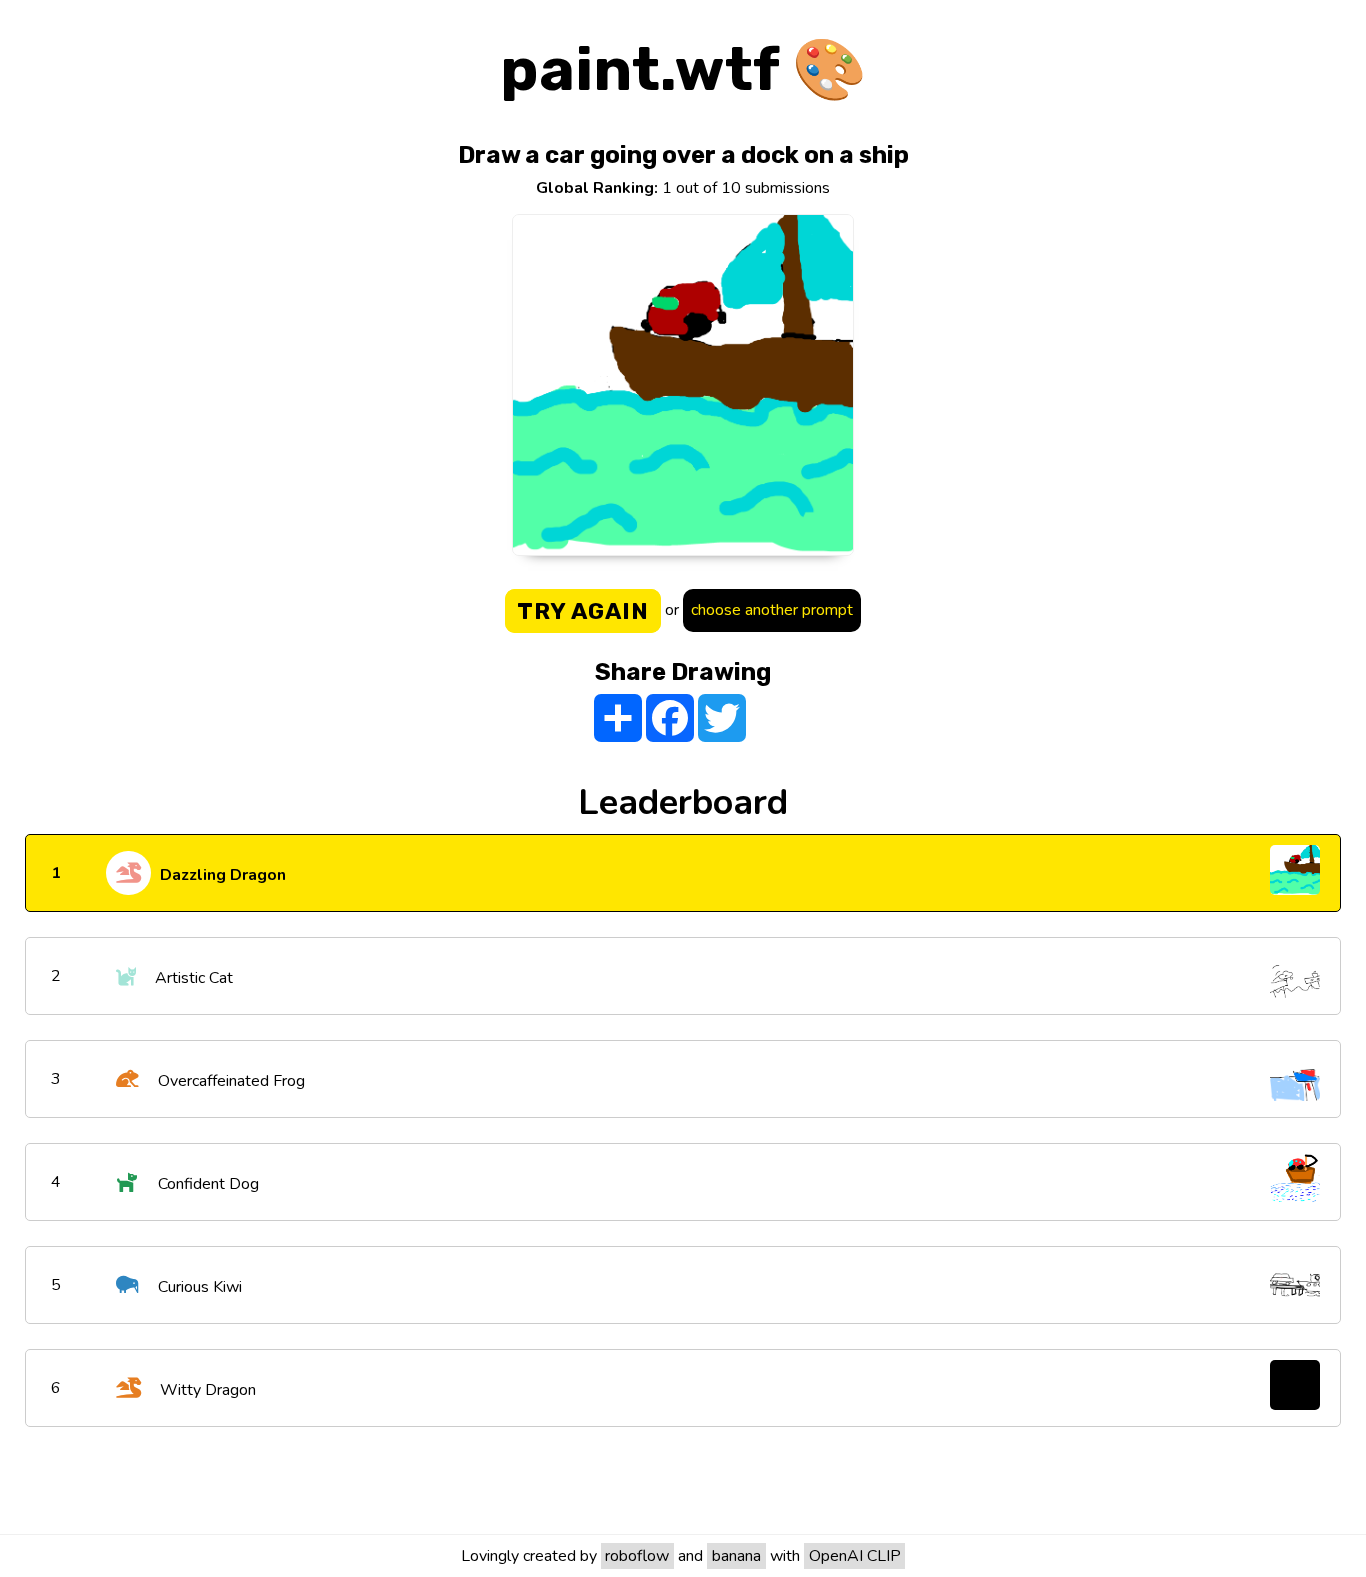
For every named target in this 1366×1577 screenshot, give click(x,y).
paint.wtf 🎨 (683, 69)
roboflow (637, 1556)
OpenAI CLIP (855, 1556)
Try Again (583, 611)
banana (736, 1556)
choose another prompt (772, 610)
